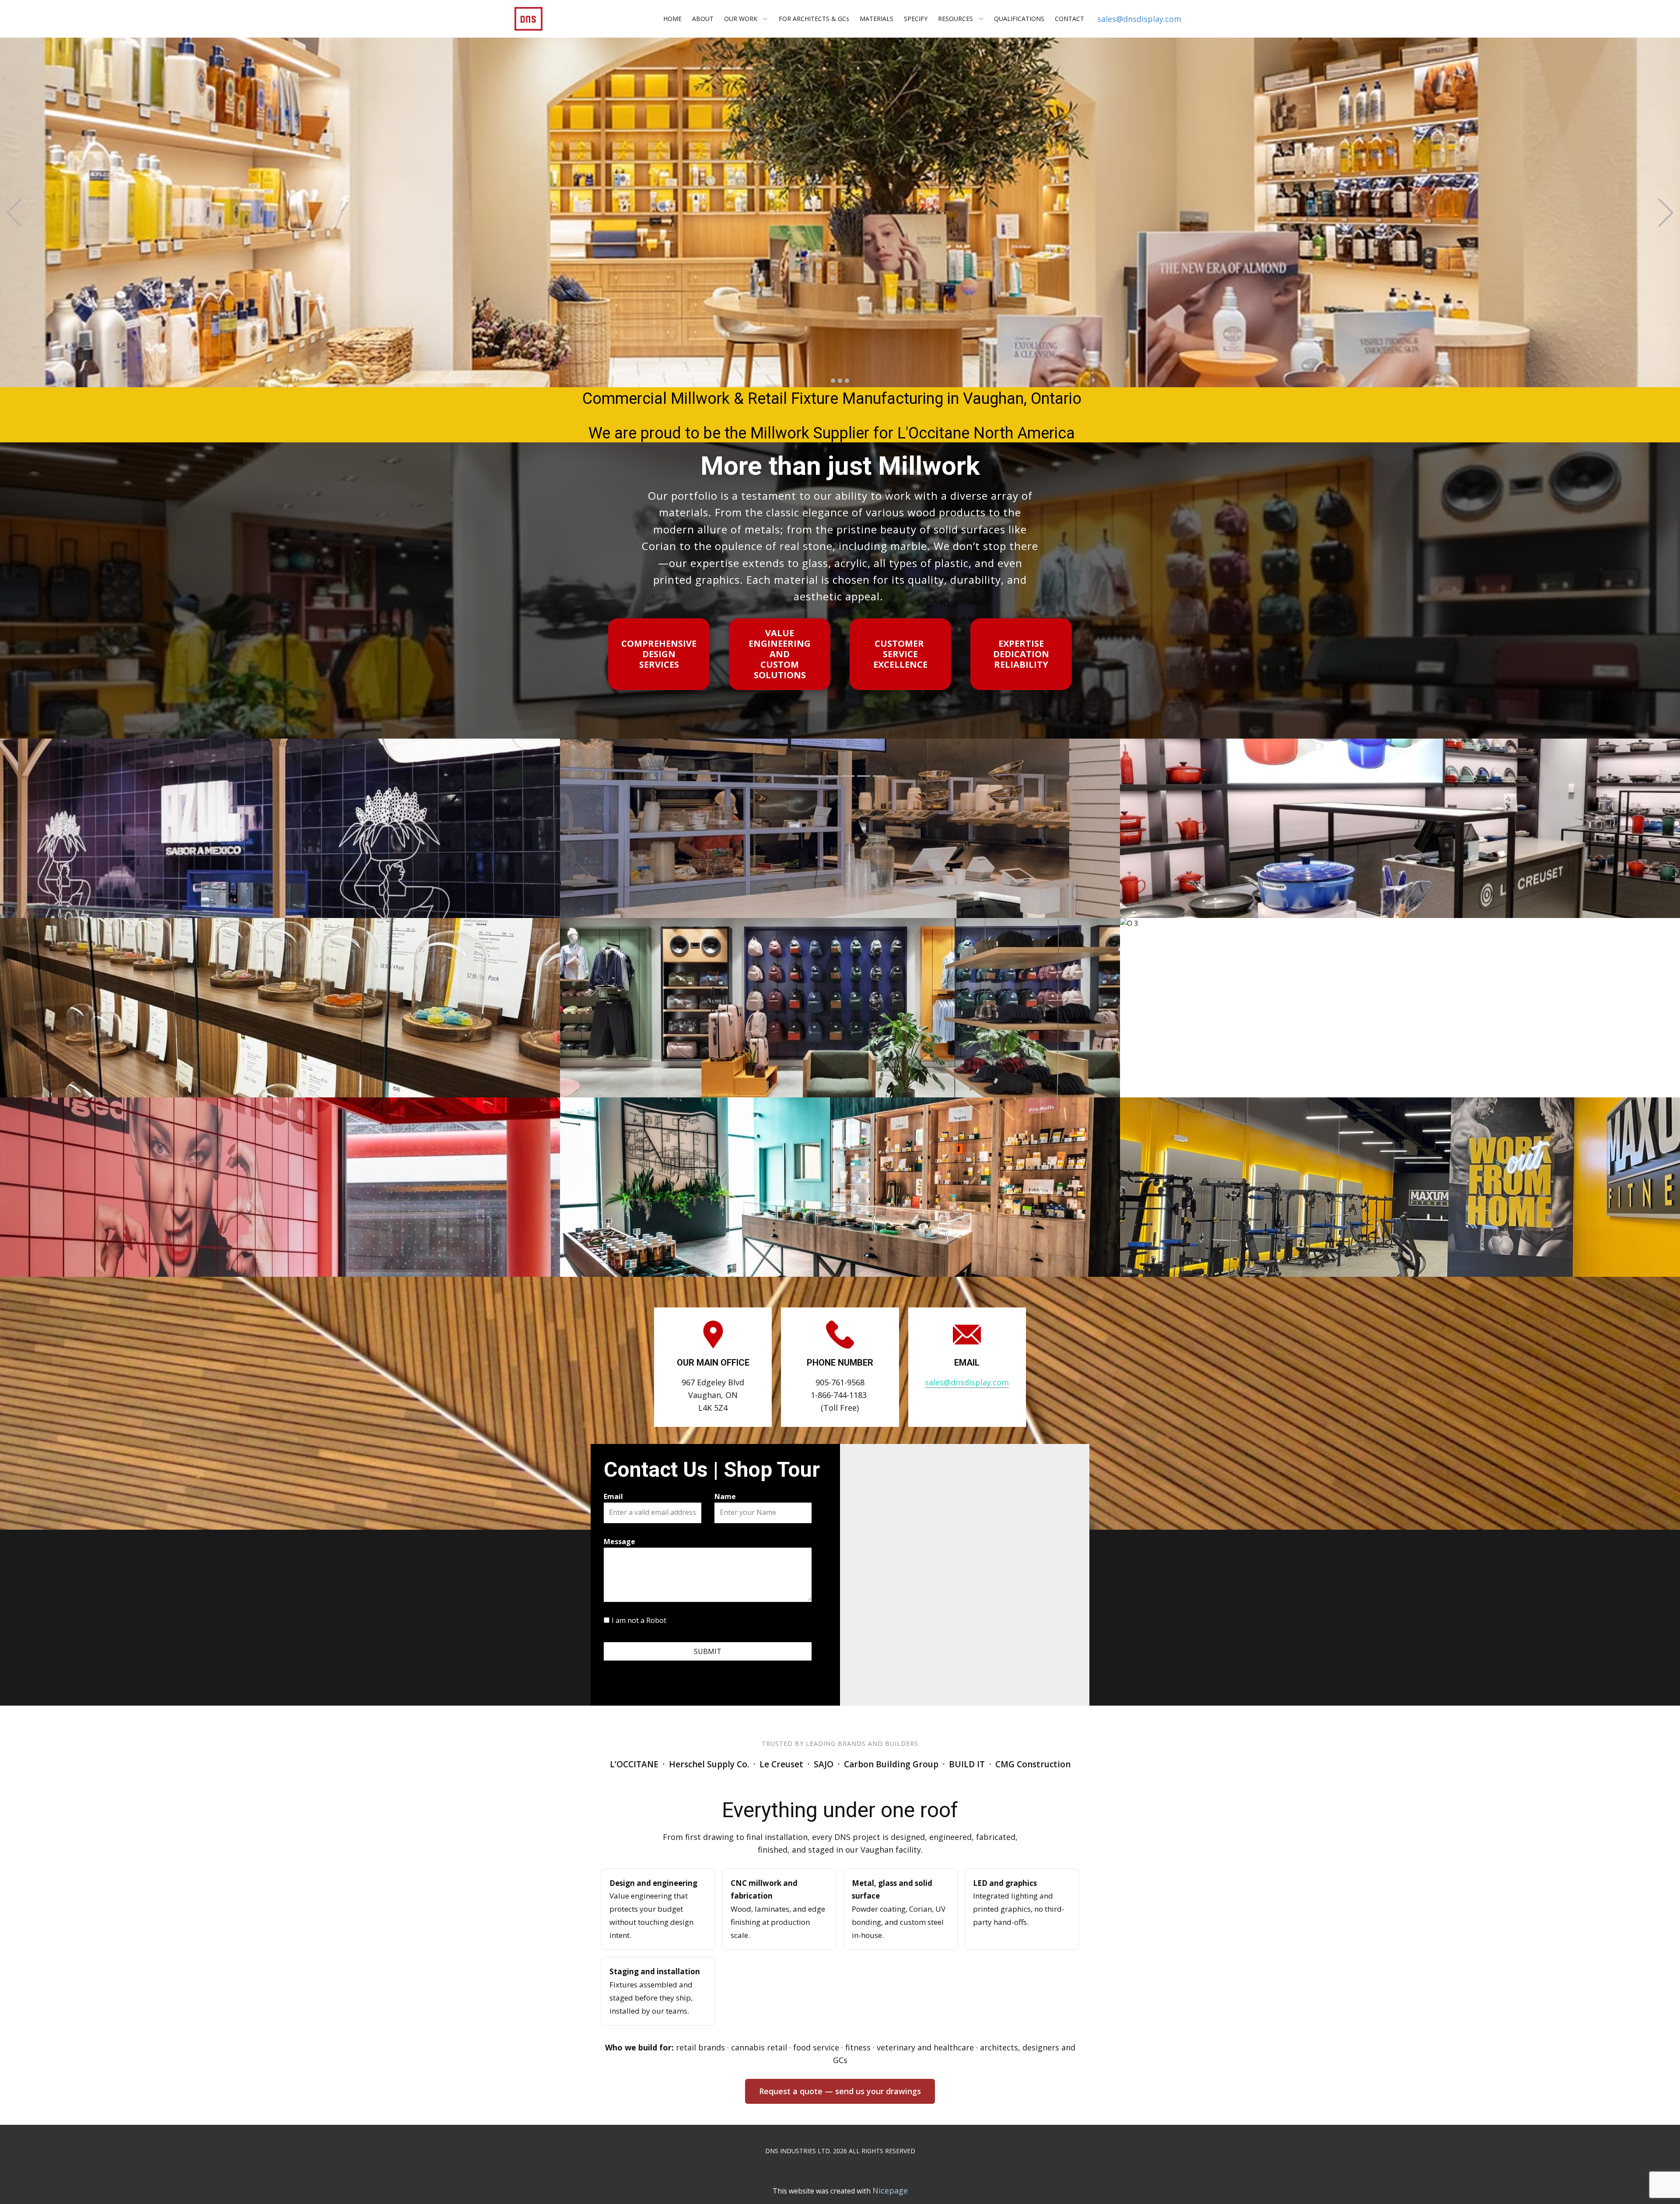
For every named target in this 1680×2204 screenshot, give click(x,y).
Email (613, 1496)
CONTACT (1069, 19)
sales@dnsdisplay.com (1139, 19)
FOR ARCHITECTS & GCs (814, 19)
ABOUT (703, 19)
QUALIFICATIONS (1019, 19)
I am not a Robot (639, 1620)
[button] (14, 212)
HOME (672, 19)
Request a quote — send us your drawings (840, 2091)
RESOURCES (955, 19)
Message (619, 1542)
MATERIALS (877, 19)
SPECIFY (916, 19)
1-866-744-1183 (839, 1395)
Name (725, 1496)
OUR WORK (741, 19)
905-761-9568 (840, 1382)
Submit (708, 1651)
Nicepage (890, 2190)
